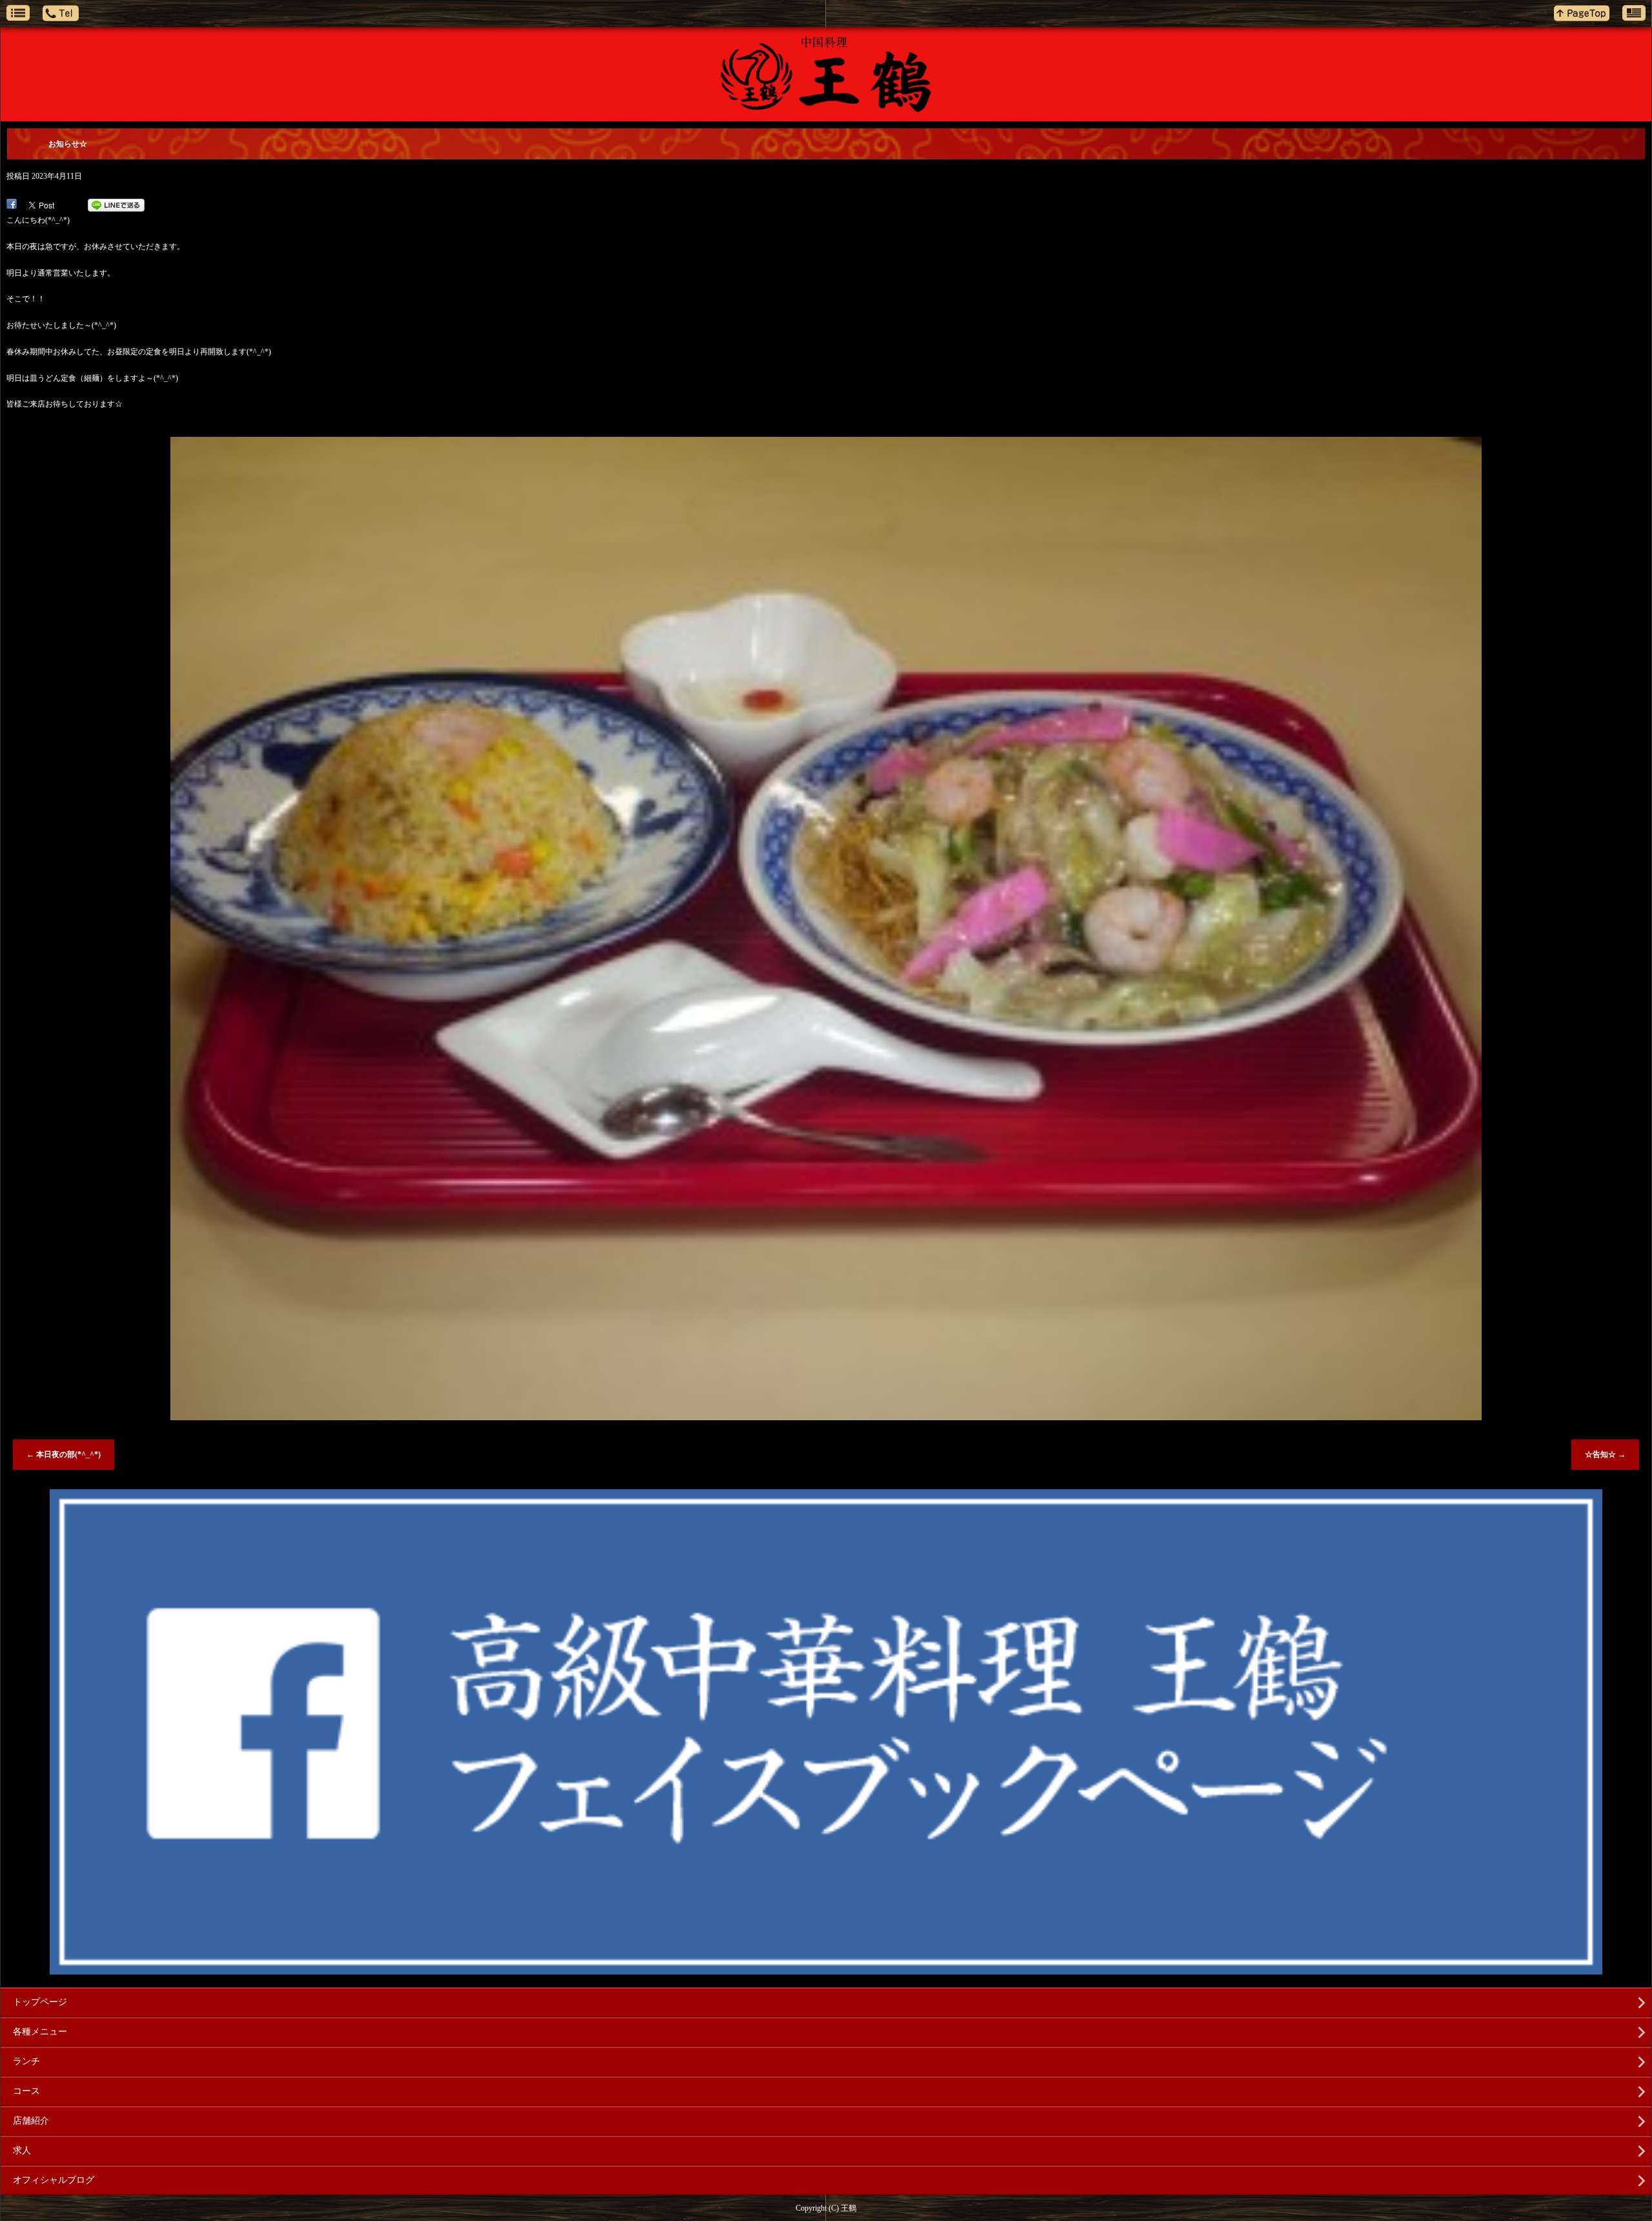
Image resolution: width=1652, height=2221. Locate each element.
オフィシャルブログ (54, 2180)
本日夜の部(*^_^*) (64, 1454)
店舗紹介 (31, 2121)
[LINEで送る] (116, 205)
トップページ (40, 2002)
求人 (22, 2150)
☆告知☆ (1605, 1454)
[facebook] (826, 1969)
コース (26, 2091)
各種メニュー (40, 2032)
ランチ (26, 2061)
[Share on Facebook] (12, 205)
